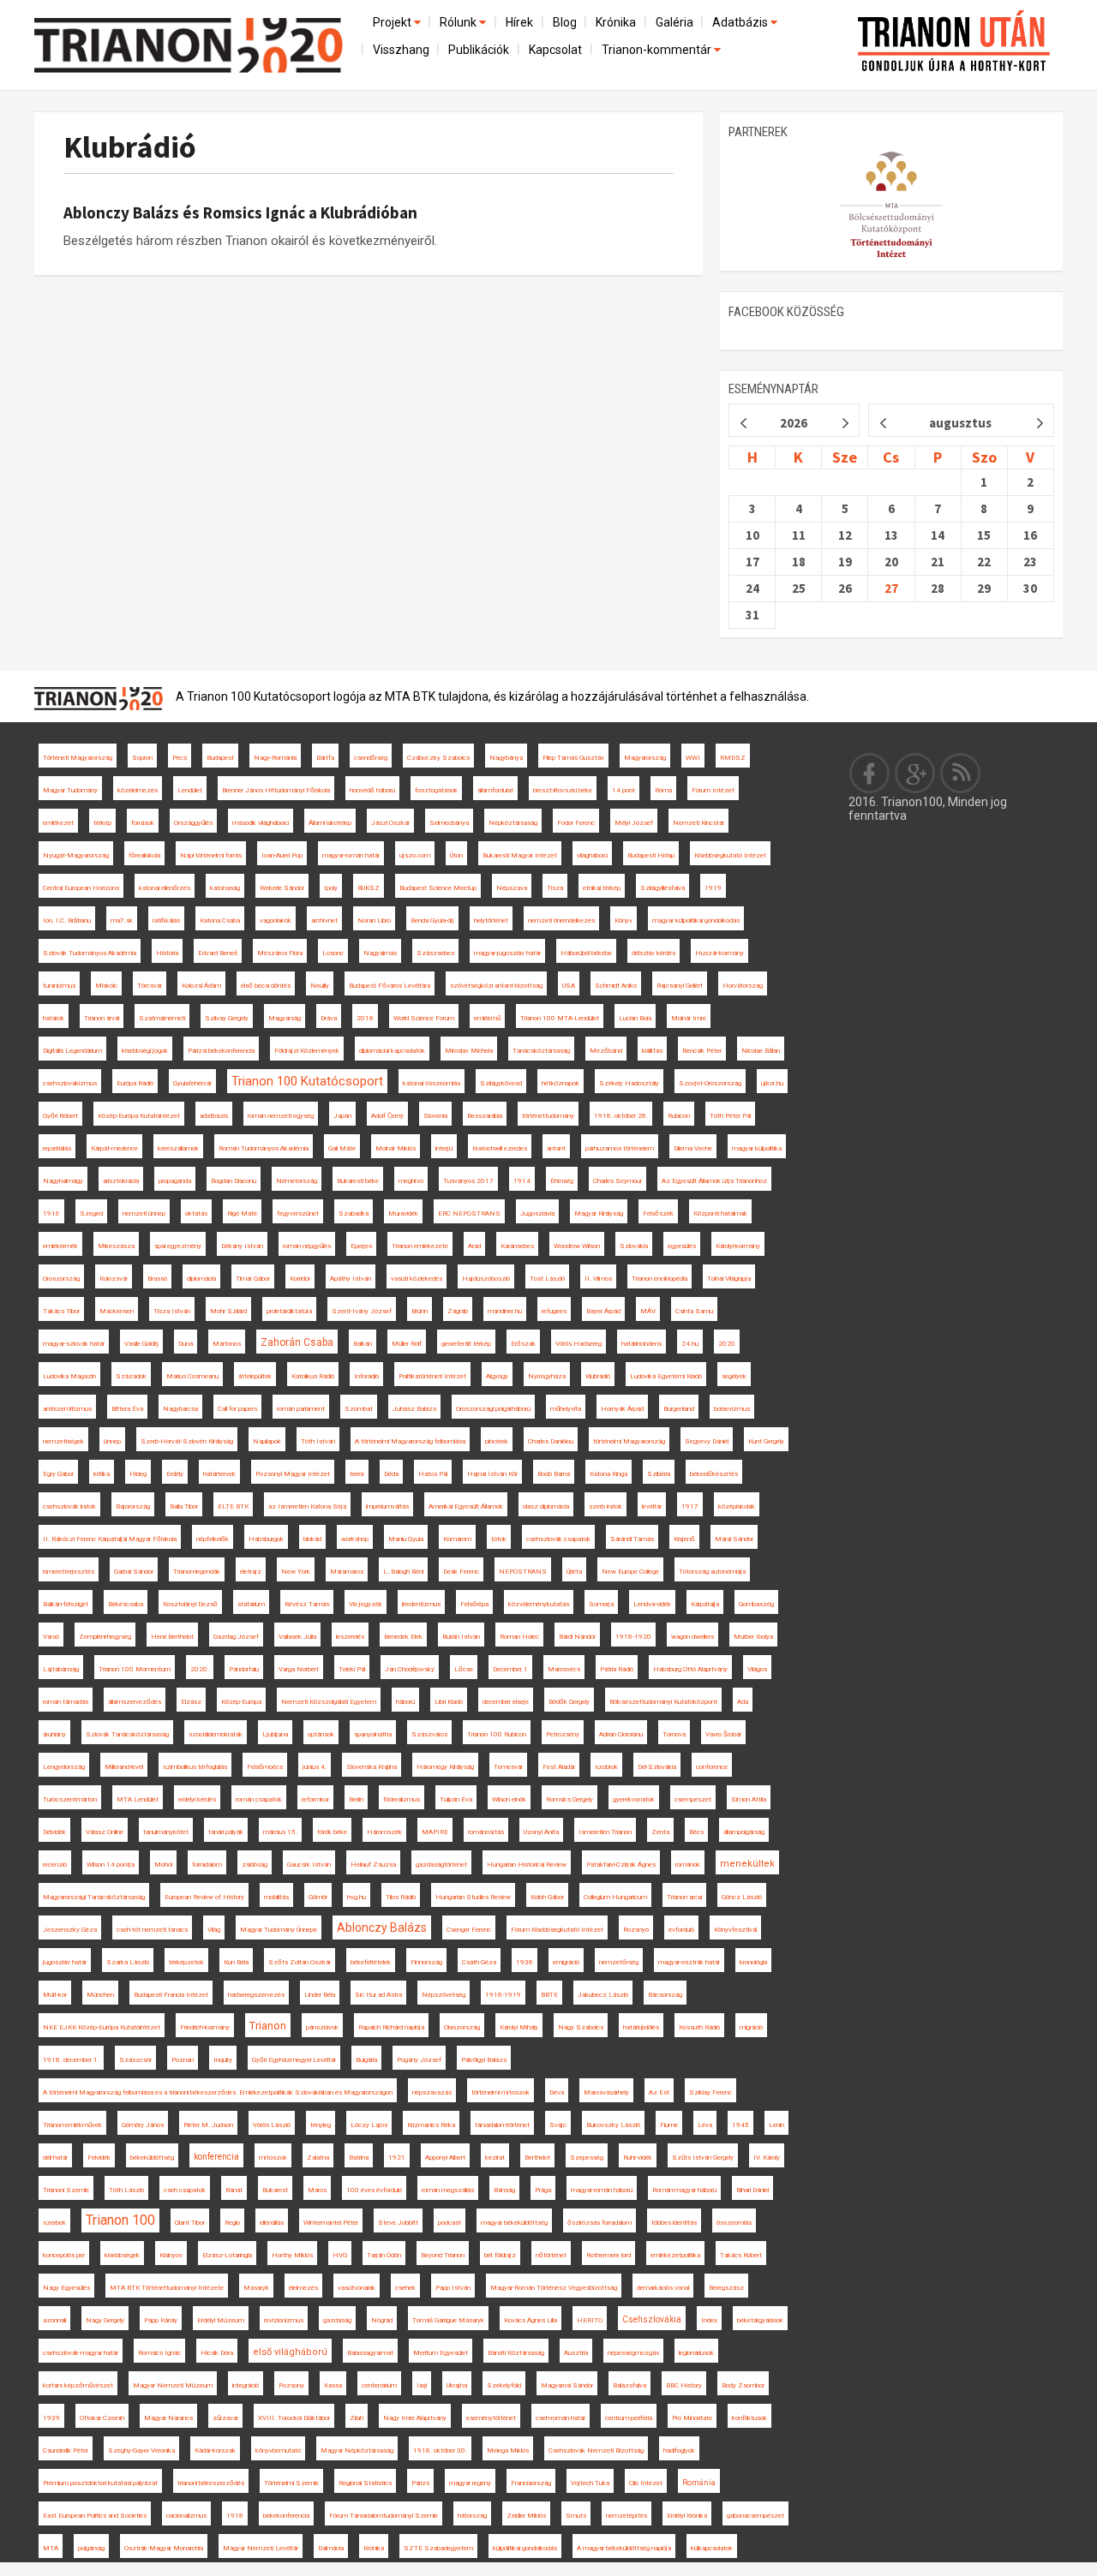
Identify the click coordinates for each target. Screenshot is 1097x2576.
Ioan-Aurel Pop (282, 855)
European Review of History (204, 1897)
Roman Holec (519, 1637)
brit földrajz (500, 2255)
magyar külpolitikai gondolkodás (696, 920)
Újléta (574, 1572)
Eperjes (361, 1246)
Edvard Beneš (218, 953)
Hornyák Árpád (622, 1409)
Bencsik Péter (702, 1051)
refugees (554, 1311)
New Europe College (630, 1572)
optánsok (321, 1734)
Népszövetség (444, 1995)
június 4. (315, 1767)
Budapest (220, 758)
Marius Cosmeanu (192, 1376)
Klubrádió (130, 147)
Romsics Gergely (569, 1799)
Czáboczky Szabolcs (438, 758)
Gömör (318, 1897)
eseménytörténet (491, 2418)
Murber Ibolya (753, 1637)
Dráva (329, 1018)
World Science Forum (424, 1018)
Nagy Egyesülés (66, 2288)
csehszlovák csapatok (558, 1539)
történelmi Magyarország (629, 1441)
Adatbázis (741, 22)
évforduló (681, 1930)
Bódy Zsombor (743, 2385)
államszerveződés (135, 1702)
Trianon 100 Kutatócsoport (307, 1081)
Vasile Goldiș (141, 1344)
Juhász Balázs (414, 1409)
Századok (131, 1376)
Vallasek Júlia (297, 1637)
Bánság (504, 2190)
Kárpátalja (705, 1604)
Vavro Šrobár (723, 1734)
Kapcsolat (555, 50)
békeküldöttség (152, 2158)
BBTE (549, 1995)
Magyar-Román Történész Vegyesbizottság (554, 2288)
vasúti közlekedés (417, 1279)
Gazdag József (236, 1637)
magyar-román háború (602, 2190)
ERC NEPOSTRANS (469, 1213)
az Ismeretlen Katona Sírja (307, 1506)
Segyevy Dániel (707, 1441)
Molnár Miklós (396, 1148)
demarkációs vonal (663, 2288)
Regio (232, 2223)
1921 (397, 2158)
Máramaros (347, 1572)
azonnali (54, 2320)
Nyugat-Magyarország (76, 855)
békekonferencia (286, 2516)
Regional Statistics (365, 2483)
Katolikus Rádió (313, 1376)
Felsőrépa (474, 1604)
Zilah (357, 2418)
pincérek (497, 1441)
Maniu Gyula (406, 1539)
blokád (312, 1539)
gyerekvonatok (634, 1799)
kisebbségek (122, 2255)
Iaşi (422, 2385)
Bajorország (133, 1506)
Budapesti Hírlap (651, 855)
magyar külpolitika (757, 1148)
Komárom (457, 1539)
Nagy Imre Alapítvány (415, 2418)
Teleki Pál (352, 1669)
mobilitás (276, 1897)
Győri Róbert (60, 1116)
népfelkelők (213, 1539)
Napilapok (267, 1441)
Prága (543, 2190)
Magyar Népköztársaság (357, 2450)
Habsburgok (266, 1539)
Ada (743, 1702)
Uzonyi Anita (541, 1832)
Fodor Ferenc (576, 823)
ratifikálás (166, 920)
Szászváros (429, 1734)
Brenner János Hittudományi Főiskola (276, 790)
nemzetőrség (619, 1962)
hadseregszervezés (256, 1995)
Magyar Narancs (168, 2418)
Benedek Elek (403, 1637)
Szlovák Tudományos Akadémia (90, 953)
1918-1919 (503, 1995)
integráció (246, 2385)
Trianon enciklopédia (659, 1279)
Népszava (512, 888)
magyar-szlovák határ (74, 1344)
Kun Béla (236, 1962)
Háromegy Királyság (445, 1767)
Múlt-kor (55, 1995)
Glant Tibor (190, 2223)
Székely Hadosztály (629, 1083)
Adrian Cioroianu (621, 1734)
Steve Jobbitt (398, 2223)
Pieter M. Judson (208, 2125)
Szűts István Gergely (703, 2158)
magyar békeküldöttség (514, 2223)
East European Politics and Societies (95, 2516)
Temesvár (508, 1767)
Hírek (519, 22)
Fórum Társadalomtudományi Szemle (384, 2516)
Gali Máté (342, 1148)
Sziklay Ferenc (710, 2092)
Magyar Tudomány (70, 790)
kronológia (753, 1962)
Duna (186, 1344)
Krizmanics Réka (431, 2125)
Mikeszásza (116, 1246)
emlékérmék (60, 1246)
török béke (332, 1832)
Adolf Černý (387, 1116)
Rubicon (679, 1116)
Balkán (363, 1344)
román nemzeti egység (281, 1116)
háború (405, 1702)
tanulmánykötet (166, 1832)
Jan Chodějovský (410, 1669)
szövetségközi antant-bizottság (496, 986)
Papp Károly (161, 2320)
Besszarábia (485, 1116)
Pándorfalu (244, 1669)
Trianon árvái (102, 1018)
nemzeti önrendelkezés (561, 920)
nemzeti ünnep (144, 1213)
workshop (355, 1539)
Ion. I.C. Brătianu (67, 920)
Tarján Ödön (384, 2255)
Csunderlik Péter (66, 2450)
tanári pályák (226, 1832)
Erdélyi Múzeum (221, 2320)
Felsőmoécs (265, 1767)
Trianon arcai (684, 1897)
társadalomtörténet (502, 2125)
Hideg (138, 1474)
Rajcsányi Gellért (680, 986)
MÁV (648, 1311)
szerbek (54, 2223)
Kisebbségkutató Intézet (730, 855)
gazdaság (337, 2320)
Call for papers (237, 1409)
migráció (751, 2027)
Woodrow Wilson (577, 1246)
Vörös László (272, 2125)
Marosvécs (564, 1669)
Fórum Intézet (713, 790)
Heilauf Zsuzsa (373, 1865)
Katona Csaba (220, 920)
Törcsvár (150, 986)
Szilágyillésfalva (662, 888)
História (167, 953)
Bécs (696, 1832)
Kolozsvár (114, 1279)
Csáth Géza (479, 1962)
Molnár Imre (689, 1018)
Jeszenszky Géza (70, 1930)
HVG (340, 2255)
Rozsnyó (636, 1930)
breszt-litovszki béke (563, 790)
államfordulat (495, 790)
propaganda (175, 1181)
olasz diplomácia (546, 1506)
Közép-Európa (241, 1702)
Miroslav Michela (469, 1051)
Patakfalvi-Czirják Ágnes (621, 1865)
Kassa (333, 2385)
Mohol (163, 1865)
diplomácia (201, 1279)
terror (357, 1474)
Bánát (234, 2190)
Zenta (660, 1832)
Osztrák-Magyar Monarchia (164, 2548)
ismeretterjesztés (69, 1572)
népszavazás (432, 2092)
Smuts (576, 2516)
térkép (102, 823)
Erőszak (523, 1344)
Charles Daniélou (551, 1441)
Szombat (359, 1409)
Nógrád (382, 2320)
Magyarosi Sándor (567, 2385)
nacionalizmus (186, 2516)
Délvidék (54, 1832)
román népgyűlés (307, 1246)
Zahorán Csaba (297, 1342)
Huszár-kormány (719, 953)
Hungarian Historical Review (527, 1865)
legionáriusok (696, 2353)
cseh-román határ (560, 2418)
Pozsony (291, 2385)
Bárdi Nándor (577, 1637)
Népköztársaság (513, 823)
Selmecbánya (449, 823)
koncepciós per (64, 2255)
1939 (51, 2418)
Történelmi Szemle (291, 2483)
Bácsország (665, 1995)
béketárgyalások (760, 2320)
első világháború (290, 2352)
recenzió (55, 1865)
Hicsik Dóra (217, 2353)
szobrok (606, 1767)
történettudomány (548, 1116)
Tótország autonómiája (712, 1572)
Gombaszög (756, 1604)
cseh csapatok (185, 2190)
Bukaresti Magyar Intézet (520, 855)
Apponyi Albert (445, 2158)
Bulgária (366, 2060)
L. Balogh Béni (403, 1572)
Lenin (776, 2125)
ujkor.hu (772, 1083)
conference (712, 1767)
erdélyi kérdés (197, 1799)
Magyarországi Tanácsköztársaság (94, 1897)
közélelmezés (138, 790)
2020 (727, 1344)
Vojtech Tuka (590, 2483)
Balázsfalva (629, 2385)
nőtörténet (551, 2255)
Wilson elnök (509, 1799)
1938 (525, 1962)
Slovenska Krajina (372, 1767)
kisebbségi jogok (145, 1051)
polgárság (91, 2548)
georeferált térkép (466, 1344)
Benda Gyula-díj (432, 920)
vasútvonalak (357, 2288)
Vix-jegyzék (366, 1604)
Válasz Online (105, 1832)
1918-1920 (633, 1637)
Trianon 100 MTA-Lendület (560, 1018)
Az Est (659, 2092)
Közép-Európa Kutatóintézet (139, 1116)
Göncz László (742, 1897)
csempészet (693, 1799)
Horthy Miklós (292, 2255)
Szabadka (354, 1213)
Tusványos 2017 (468, 1181)
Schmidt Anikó (616, 986)
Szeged (91, 1213)
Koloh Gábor (547, 1897)
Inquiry (223, 2060)
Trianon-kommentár (658, 50)
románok (688, 1865)
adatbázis (214, 1116)
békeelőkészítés (714, 1474)
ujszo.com (415, 855)
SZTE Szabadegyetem (438, 2548)
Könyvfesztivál (735, 1930)
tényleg (321, 2125)
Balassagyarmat (370, 2353)
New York (296, 1572)
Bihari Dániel (752, 2190)
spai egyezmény (178, 1246)
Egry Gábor (58, 1474)
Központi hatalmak (720, 1213)
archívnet (324, 920)
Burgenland (679, 1409)
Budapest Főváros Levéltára (390, 986)
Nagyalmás (380, 953)
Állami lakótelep (330, 823)
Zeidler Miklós (526, 2516)
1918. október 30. (440, 2450)
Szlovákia (634, 1246)
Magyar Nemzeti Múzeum (173, 2385)
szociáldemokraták (216, 1734)
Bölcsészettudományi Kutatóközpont (663, 1702)
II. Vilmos (598, 1279)
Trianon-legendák (197, 1572)
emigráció (566, 1962)
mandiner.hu (505, 1311)
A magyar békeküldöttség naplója (624, 2548)
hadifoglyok (679, 2450)
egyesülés (682, 1246)
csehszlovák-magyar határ (81, 2353)
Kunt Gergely (766, 1441)
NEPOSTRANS (523, 1572)
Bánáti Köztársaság (516, 2353)
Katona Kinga (608, 1474)
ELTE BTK (233, 1506)
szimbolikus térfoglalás (195, 1767)
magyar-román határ (351, 855)
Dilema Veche (693, 1148)
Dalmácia (331, 2548)
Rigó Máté (242, 1213)
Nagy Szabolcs (581, 2027)
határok (54, 1018)
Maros (317, 2190)
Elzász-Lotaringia (227, 2255)
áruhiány (54, 1734)
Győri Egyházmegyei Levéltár (294, 2060)
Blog (565, 22)
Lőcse (464, 1669)
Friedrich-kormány (205, 2027)
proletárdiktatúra (289, 1311)
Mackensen (117, 1311)
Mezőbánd (606, 1051)
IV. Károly (767, 2158)
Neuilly (320, 986)
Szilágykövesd (501, 1083)
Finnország (426, 1962)
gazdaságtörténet (441, 1865)
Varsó (51, 1637)
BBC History (684, 2385)
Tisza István (172, 1311)
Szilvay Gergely (227, 1018)
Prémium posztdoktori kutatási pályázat (100, 2483)
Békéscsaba (126, 1604)
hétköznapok (560, 1083)
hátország (472, 2516)
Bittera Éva (127, 1409)
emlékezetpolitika (675, 2255)
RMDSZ (733, 758)
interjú (444, 1148)
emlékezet (58, 823)
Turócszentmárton (70, 1799)
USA (569, 986)
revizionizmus (284, 2320)
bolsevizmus (732, 1409)
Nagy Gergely (105, 2320)
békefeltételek (371, 1962)
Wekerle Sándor (282, 888)
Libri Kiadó (449, 1702)
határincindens (641, 1344)
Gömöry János (143, 2125)
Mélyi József (634, 823)
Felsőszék (658, 1213)
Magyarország (645, 758)
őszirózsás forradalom (599, 2223)
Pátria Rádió (617, 1669)
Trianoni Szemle (66, 2190)
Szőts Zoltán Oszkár (300, 1962)
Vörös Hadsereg (578, 1344)
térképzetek (186, 1962)
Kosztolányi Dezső (190, 1604)
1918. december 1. (71, 2060)
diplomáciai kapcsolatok (392, 1051)
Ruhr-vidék (638, 2158)
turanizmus (59, 986)
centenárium (379, 2385)
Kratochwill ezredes (500, 1148)
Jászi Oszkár (390, 823)
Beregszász (726, 2288)
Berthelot (537, 2158)
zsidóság (255, 1865)
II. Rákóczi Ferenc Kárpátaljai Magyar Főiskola (110, 1539)
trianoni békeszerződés (211, 2483)
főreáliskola (144, 855)
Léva (705, 2125)
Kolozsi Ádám (201, 986)
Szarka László (128, 1962)
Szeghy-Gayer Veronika (141, 2450)
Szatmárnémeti (162, 1018)
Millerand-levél (124, 1767)
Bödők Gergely (569, 1702)
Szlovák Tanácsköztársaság (127, 1734)
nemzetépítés (626, 2516)
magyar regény (470, 2483)
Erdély (175, 1474)
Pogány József (419, 2060)
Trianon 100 (120, 2220)
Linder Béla (320, 1995)
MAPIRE (435, 1832)
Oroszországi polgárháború (493, 1409)
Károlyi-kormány (738, 1246)
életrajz (251, 1572)
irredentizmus (421, 1604)
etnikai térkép (602, 888)
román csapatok (259, 1799)
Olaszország (462, 2027)
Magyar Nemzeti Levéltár (261, 2548)
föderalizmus (402, 1799)
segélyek (734, 1376)
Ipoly (331, 888)
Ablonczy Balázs (382, 1928)
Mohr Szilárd (228, 1311)
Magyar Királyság (599, 1213)
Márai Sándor (734, 1539)
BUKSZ (369, 888)
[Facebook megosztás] (870, 773)
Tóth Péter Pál (730, 1116)
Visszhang (401, 50)
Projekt (393, 22)
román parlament (301, 1409)
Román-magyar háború (684, 2190)
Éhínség (562, 1181)
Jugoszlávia (537, 1213)
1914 (522, 1181)
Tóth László (126, 2190)
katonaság (225, 888)
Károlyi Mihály (519, 2027)
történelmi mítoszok (501, 2092)
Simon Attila (749, 1799)
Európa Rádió (135, 1083)
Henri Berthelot (172, 1637)
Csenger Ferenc (469, 1930)
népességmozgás (633, 2353)
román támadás (66, 1702)
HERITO (590, 2320)
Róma (663, 790)
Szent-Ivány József (362, 1311)
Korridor (300, 1279)
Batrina (359, 2158)
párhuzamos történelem (620, 1148)
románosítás (486, 1832)
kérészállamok (178, 1148)
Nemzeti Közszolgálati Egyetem (329, 1702)
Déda (391, 1474)
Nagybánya (506, 758)
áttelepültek (255, 1376)
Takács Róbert (741, 2255)
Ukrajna (457, 2385)
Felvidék (99, 2158)
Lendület (190, 790)
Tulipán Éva (456, 1799)
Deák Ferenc (461, 1572)
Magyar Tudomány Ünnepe (279, 1930)
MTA (51, 2548)
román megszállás (448, 2190)
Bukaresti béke (358, 1181)
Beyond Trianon (443, 2255)
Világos (757, 1669)
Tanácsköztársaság (541, 1051)
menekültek (747, 1864)
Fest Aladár (559, 1767)
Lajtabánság (61, 1669)
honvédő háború (372, 790)
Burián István (461, 1637)
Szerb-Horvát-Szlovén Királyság (187, 1441)
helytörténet (491, 920)
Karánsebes (517, 1246)
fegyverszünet (298, 1213)
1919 (713, 888)
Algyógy (497, 1376)
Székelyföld (504, 2385)
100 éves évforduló (374, 2190)
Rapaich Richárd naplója (391, 2027)
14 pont (623, 790)
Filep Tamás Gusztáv (573, 758)
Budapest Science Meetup (438, 888)
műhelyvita (566, 1409)
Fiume (669, 2125)
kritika (102, 1474)
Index (709, 2320)
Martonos (227, 1344)
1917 (690, 1506)
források (143, 823)
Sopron (142, 758)
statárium (251, 1604)
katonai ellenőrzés (165, 888)
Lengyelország (64, 1767)
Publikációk (479, 50)
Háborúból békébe (586, 953)
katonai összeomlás (432, 1083)
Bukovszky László (613, 2125)
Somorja (601, 1604)
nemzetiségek (63, 1441)
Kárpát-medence (114, 1148)
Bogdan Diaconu (234, 1181)
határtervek (219, 1474)
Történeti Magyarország (78, 758)
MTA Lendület (138, 1799)
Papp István (453, 2288)
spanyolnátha (373, 1734)
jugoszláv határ (65, 1962)
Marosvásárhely (606, 2092)
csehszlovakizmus (70, 1083)
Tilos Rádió (401, 1897)
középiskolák (737, 1506)
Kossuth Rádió (699, 2027)
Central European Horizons (81, 888)
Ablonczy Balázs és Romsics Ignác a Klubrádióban (240, 212)
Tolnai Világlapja (729, 1279)
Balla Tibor (184, 1506)
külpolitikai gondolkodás (525, 2548)
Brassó (157, 1279)
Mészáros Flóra (280, 953)
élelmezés (303, 2288)
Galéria (674, 22)
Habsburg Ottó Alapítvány (690, 1669)
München (100, 1995)
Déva (557, 2092)
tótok (499, 1539)
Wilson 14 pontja (111, 1865)
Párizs (420, 2483)
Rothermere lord (608, 2255)
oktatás (196, 1213)
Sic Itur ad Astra (378, 1995)
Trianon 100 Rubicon (497, 1734)
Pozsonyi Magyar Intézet (293, 1474)
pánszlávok (322, 2027)
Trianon (268, 2026)
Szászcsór (135, 2060)
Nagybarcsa (180, 1409)
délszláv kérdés (653, 953)
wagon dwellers (692, 1637)
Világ (214, 1930)
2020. (200, 1669)
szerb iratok (605, 1506)
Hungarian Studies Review (473, 1897)
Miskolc (106, 986)
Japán (342, 1116)
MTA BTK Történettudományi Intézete (167, 2288)
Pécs (180, 758)
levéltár (652, 1506)
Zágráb (458, 1311)
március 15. (280, 1832)
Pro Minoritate (692, 2418)
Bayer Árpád (603, 1311)
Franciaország (531, 2483)
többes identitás (674, 2223)
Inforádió (366, 1376)
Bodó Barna (554, 1474)
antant (556, 1148)
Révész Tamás (307, 1604)
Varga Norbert (299, 1669)
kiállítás (652, 1051)
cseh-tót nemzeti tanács (152, 1930)
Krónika (616, 22)
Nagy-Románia (275, 758)
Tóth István (318, 1441)
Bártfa (325, 758)
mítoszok (273, 2158)
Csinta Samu (694, 1311)
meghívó (411, 1181)
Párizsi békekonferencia (221, 1051)
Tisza (555, 888)
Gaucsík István (309, 1865)
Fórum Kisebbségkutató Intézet (557, 1930)
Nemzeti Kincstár (698, 823)
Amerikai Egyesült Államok (466, 1506)
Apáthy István (351, 1279)
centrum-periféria (629, 2418)
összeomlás (734, 2223)
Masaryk (256, 2288)
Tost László (547, 1279)
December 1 (510, 1669)
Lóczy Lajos (369, 2125)
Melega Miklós (508, 2450)
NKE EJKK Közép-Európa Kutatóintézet (102, 2027)
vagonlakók (276, 920)
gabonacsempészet (755, 2516)
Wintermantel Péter (331, 2223)
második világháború (261, 823)
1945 (740, 2125)
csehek (405, 2288)
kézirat (495, 2158)
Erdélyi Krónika (687, 2516)
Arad (474, 1246)
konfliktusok (749, 2418)
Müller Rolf (407, 1344)
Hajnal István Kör (492, 1474)
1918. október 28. (621, 1116)
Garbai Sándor (134, 1572)
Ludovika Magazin (69, 1376)
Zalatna (318, 2158)
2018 (365, 1018)
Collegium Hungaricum (615, 1897)
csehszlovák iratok (69, 1506)
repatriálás (57, 1148)
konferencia (216, 2157)
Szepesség (587, 2158)
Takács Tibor (61, 1311)
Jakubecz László (603, 1995)
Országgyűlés (193, 823)
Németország (297, 1181)
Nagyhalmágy (63, 1181)
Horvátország (743, 986)
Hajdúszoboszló (486, 1279)
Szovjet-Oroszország (710, 1083)
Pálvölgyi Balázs (484, 2060)
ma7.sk (122, 920)
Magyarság (285, 1018)
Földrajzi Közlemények (307, 1051)
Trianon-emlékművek (72, 2125)
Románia (699, 2483)
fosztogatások (436, 790)
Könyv (623, 920)
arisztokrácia (121, 1181)
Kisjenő (684, 1539)
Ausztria (576, 2353)
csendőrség (371, 758)
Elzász (191, 1702)
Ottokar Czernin (102, 2418)
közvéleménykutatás (539, 1604)
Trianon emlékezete (420, 1246)
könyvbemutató (278, 2450)
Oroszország (61, 1279)
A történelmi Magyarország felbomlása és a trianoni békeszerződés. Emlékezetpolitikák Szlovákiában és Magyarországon (218, 2092)
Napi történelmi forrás (211, 855)
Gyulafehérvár (192, 1083)
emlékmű (487, 1018)
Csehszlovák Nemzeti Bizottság (596, 2450)
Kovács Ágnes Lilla (531, 2320)
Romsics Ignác (159, 2353)
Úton (456, 855)
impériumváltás (387, 1506)
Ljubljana (275, 1734)
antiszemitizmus (67, 1409)
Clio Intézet (646, 2483)
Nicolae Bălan (761, 1051)
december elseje (506, 1702)
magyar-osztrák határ (689, 1962)
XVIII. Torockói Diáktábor (294, 2418)
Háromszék (384, 1832)
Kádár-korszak (215, 2450)
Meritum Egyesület (441, 2353)
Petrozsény (563, 1734)
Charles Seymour (617, 1181)
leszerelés (350, 1637)
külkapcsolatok (712, 2548)
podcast (450, 2223)
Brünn (420, 1311)
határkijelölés (641, 2027)
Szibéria (659, 1474)
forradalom (207, 1865)
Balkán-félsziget (66, 1604)
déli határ (55, 2158)
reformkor (315, 1799)
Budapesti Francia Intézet (171, 1995)
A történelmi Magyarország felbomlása (410, 1441)
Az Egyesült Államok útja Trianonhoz (714, 1181)
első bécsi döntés (266, 986)
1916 (51, 1213)
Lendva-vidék (652, 1604)
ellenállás (272, 2223)
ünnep (112, 1441)
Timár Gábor (253, 1279)
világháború (592, 855)
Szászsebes (435, 953)
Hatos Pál (433, 1474)
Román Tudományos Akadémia (264, 1148)
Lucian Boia (635, 1018)
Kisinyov (171, 2255)
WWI (693, 758)
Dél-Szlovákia (657, 1767)
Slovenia (435, 1116)
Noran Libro (374, 920)
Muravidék (403, 1213)
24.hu (690, 1344)
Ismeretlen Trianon (605, 1832)
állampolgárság (744, 1832)
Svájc (558, 2125)
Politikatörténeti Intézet (432, 1376)
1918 (235, 2516)
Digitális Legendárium (72, 1051)
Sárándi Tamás (632, 1539)
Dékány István (242, 1246)
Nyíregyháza (547, 1376)
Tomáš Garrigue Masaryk (448, 2320)
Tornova (674, 1734)
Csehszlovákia (652, 2319)
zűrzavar (225, 2418)
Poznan (183, 2060)
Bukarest (275, 2190)
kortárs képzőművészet (78, 2385)
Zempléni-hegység (105, 1637)
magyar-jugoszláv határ (507, 953)
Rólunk (459, 22)
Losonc (333, 953)
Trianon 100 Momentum (135, 1669)
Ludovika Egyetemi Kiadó (666, 1376)
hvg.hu (357, 1897)
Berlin (356, 1799)
